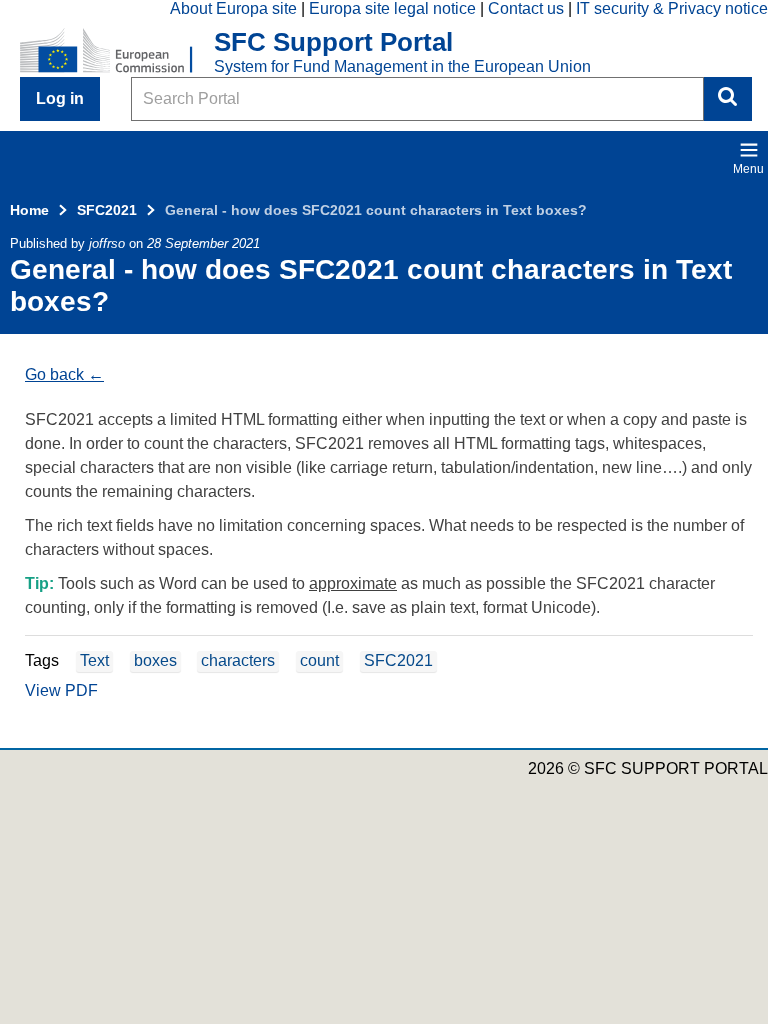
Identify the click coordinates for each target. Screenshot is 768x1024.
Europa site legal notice (392, 8)
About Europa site (233, 8)
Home (29, 210)
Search (728, 99)
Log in (60, 98)
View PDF (61, 690)
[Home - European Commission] (117, 52)
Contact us (526, 8)
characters (238, 660)
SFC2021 (107, 210)
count (319, 660)
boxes (155, 660)
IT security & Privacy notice (672, 8)
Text (94, 660)
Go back (54, 374)
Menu (748, 169)
